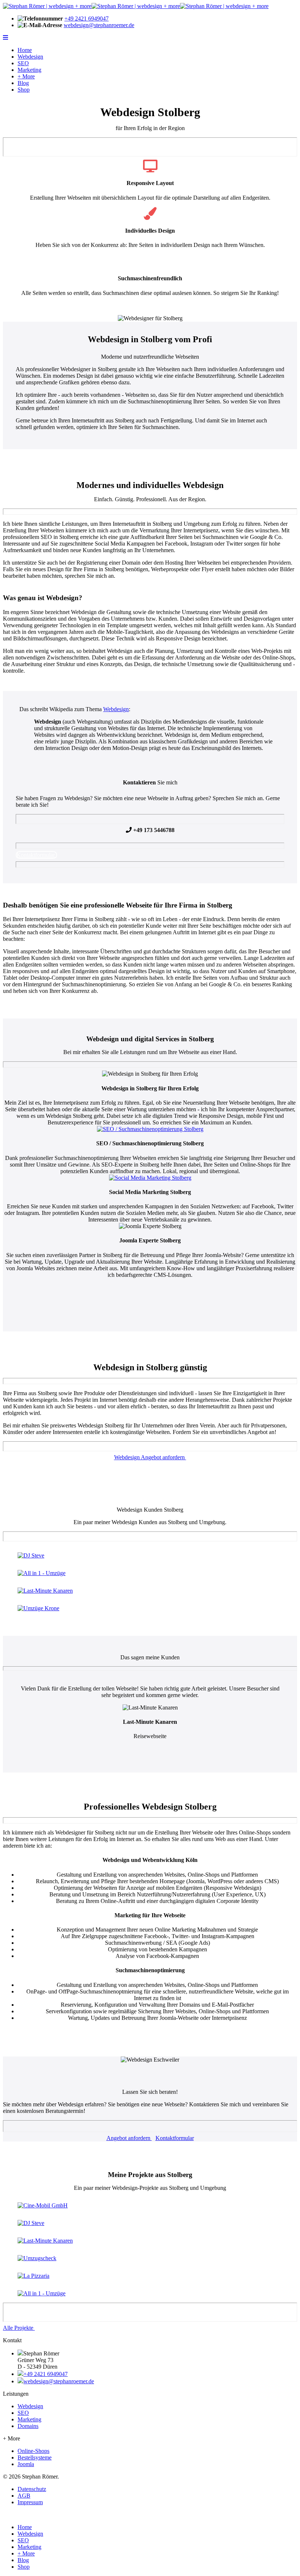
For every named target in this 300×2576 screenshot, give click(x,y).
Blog (23, 83)
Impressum (30, 2502)
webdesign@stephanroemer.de (99, 25)
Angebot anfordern (129, 2138)
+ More (26, 76)
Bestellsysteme (35, 2457)
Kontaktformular (36, 855)
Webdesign (30, 57)
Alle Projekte (19, 2328)
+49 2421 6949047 (87, 19)
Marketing (29, 70)
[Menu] (5, 38)
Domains (28, 2426)
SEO (23, 63)
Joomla (26, 2464)
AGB (24, 2496)
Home (25, 50)
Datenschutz (32, 2489)
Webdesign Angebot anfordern (150, 1457)
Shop (24, 90)
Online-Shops (33, 2451)
